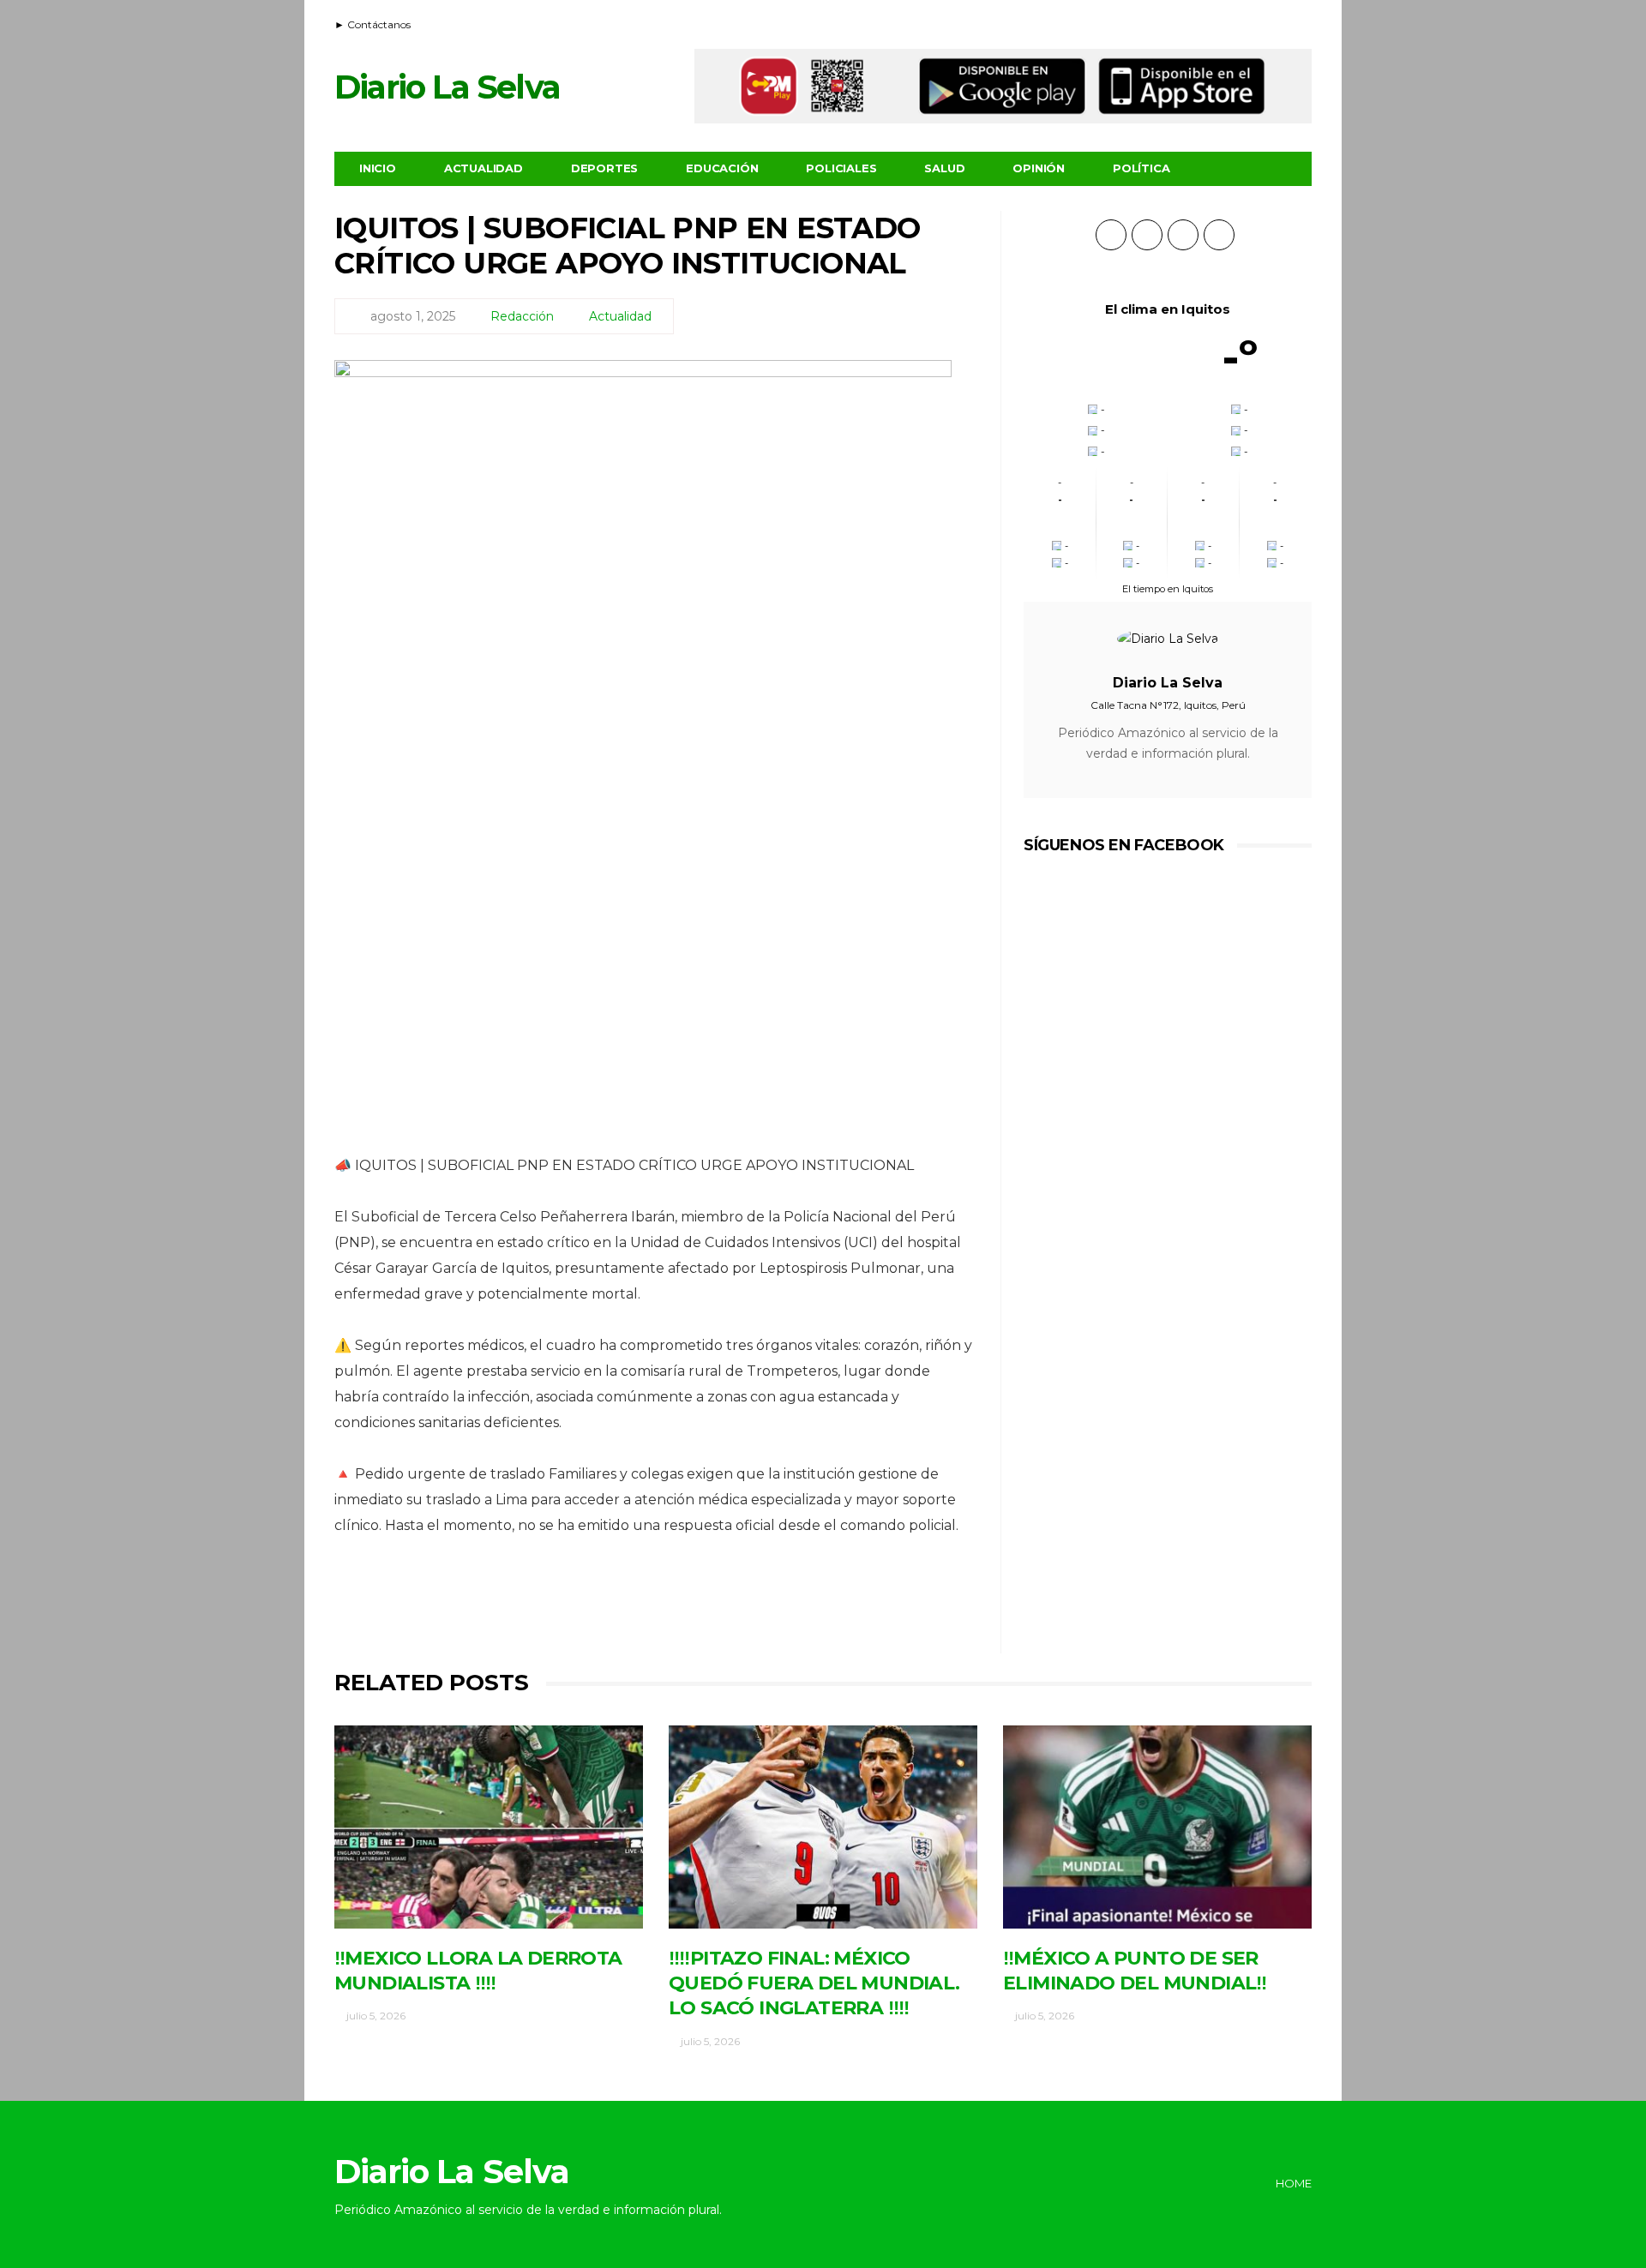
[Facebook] (1258, 22)
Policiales (841, 168)
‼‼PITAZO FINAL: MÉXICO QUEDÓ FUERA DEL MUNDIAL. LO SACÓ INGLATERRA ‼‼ (814, 1983)
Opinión (1039, 168)
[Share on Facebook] (559, 1604)
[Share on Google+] (654, 1604)
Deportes (604, 168)
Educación (722, 168)
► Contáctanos (372, 24)
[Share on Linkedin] (748, 1604)
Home (1294, 2183)
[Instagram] (1301, 22)
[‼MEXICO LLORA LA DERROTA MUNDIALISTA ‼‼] (489, 1827)
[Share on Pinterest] (701, 1604)
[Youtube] (1279, 22)
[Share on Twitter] (607, 1604)
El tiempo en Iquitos (1168, 589)
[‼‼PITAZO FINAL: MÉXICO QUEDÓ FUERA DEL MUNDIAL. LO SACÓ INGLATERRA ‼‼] (823, 1827)
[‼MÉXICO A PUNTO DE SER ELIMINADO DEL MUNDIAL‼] (1157, 1827)
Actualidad (484, 168)
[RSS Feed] (1236, 22)
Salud (944, 168)
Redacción (522, 316)
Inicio (378, 168)
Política (1141, 168)
